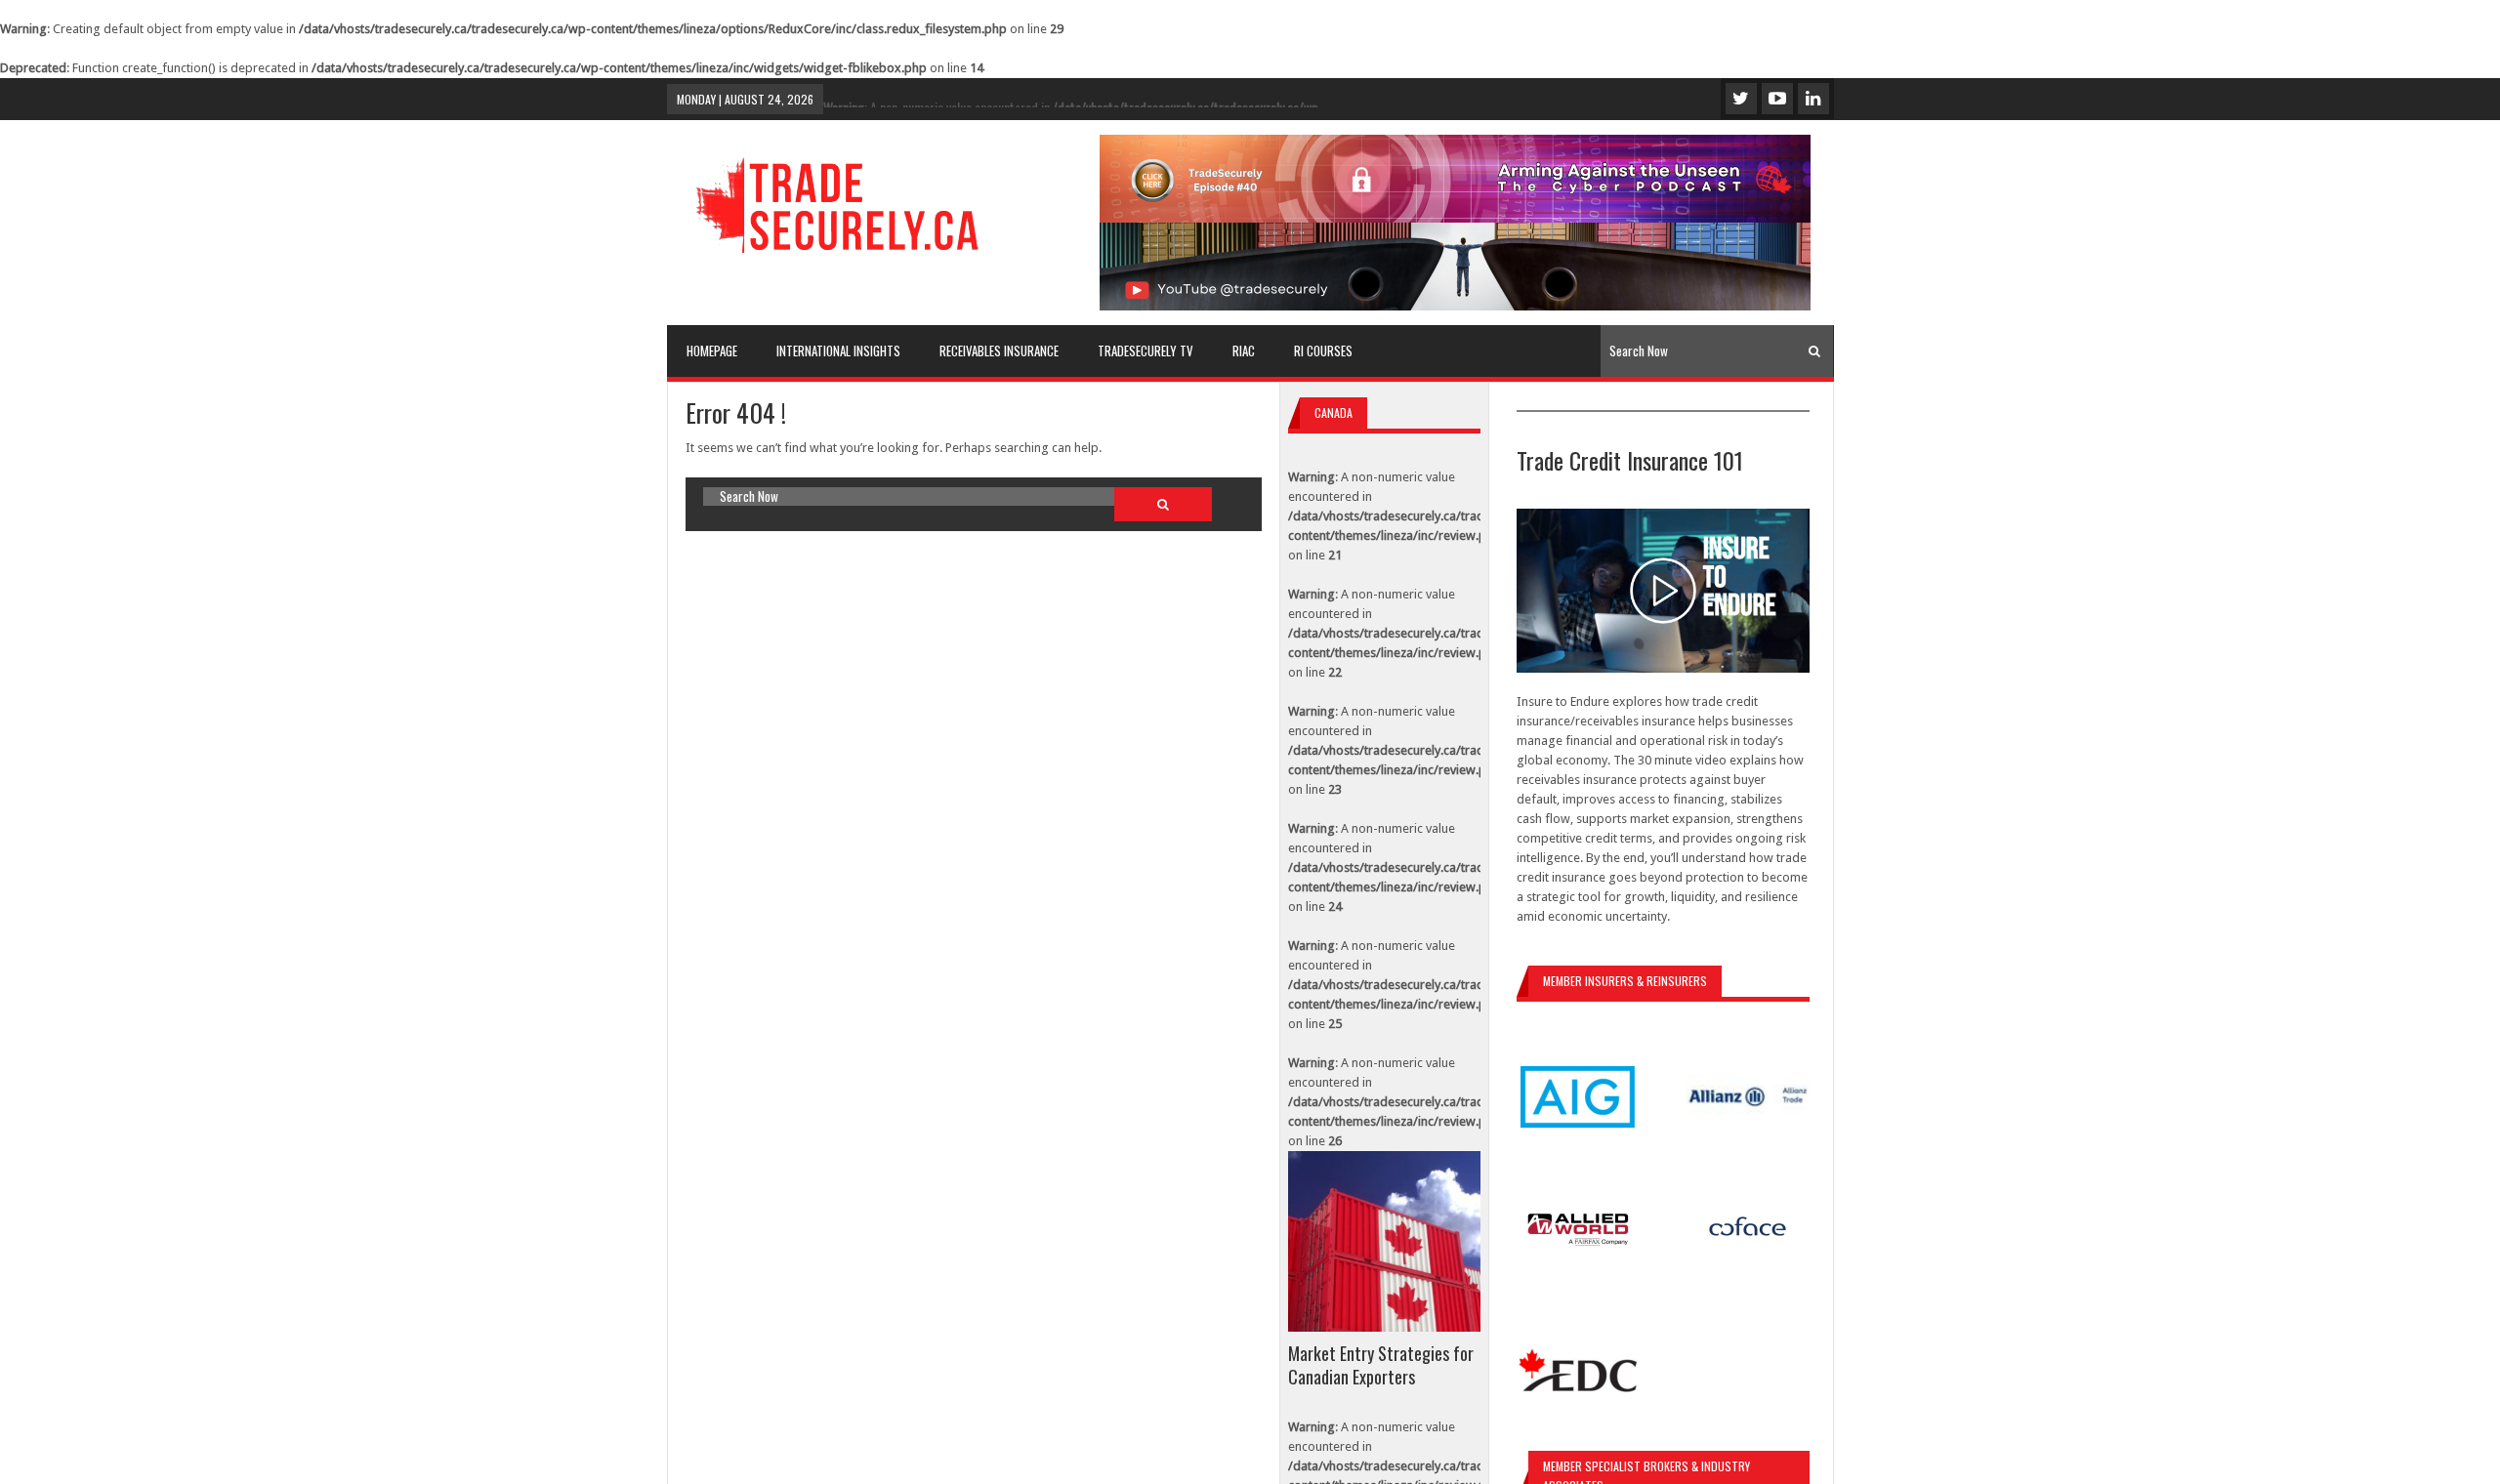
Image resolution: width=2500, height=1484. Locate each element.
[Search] (1814, 351)
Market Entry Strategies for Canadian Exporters (1381, 1365)
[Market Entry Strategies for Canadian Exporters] (1384, 1241)
